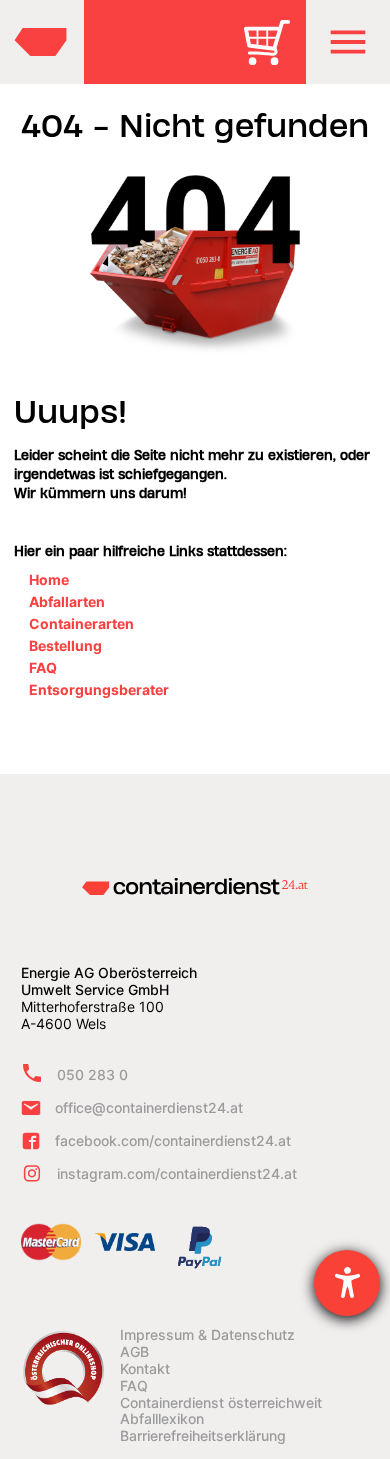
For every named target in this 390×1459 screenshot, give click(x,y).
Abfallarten (67, 601)
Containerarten (81, 623)
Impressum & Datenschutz (207, 1335)
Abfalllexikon (162, 1419)
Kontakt (145, 1369)
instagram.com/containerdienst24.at (177, 1173)
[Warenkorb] (274, 56)
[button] (348, 42)
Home (49, 579)
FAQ (43, 667)
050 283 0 (92, 1074)
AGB (134, 1352)
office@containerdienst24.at (149, 1107)
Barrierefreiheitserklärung (203, 1436)
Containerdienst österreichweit (221, 1403)
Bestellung (65, 645)
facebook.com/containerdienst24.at (173, 1140)
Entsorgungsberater (99, 689)
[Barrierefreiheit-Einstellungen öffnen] (347, 1283)
